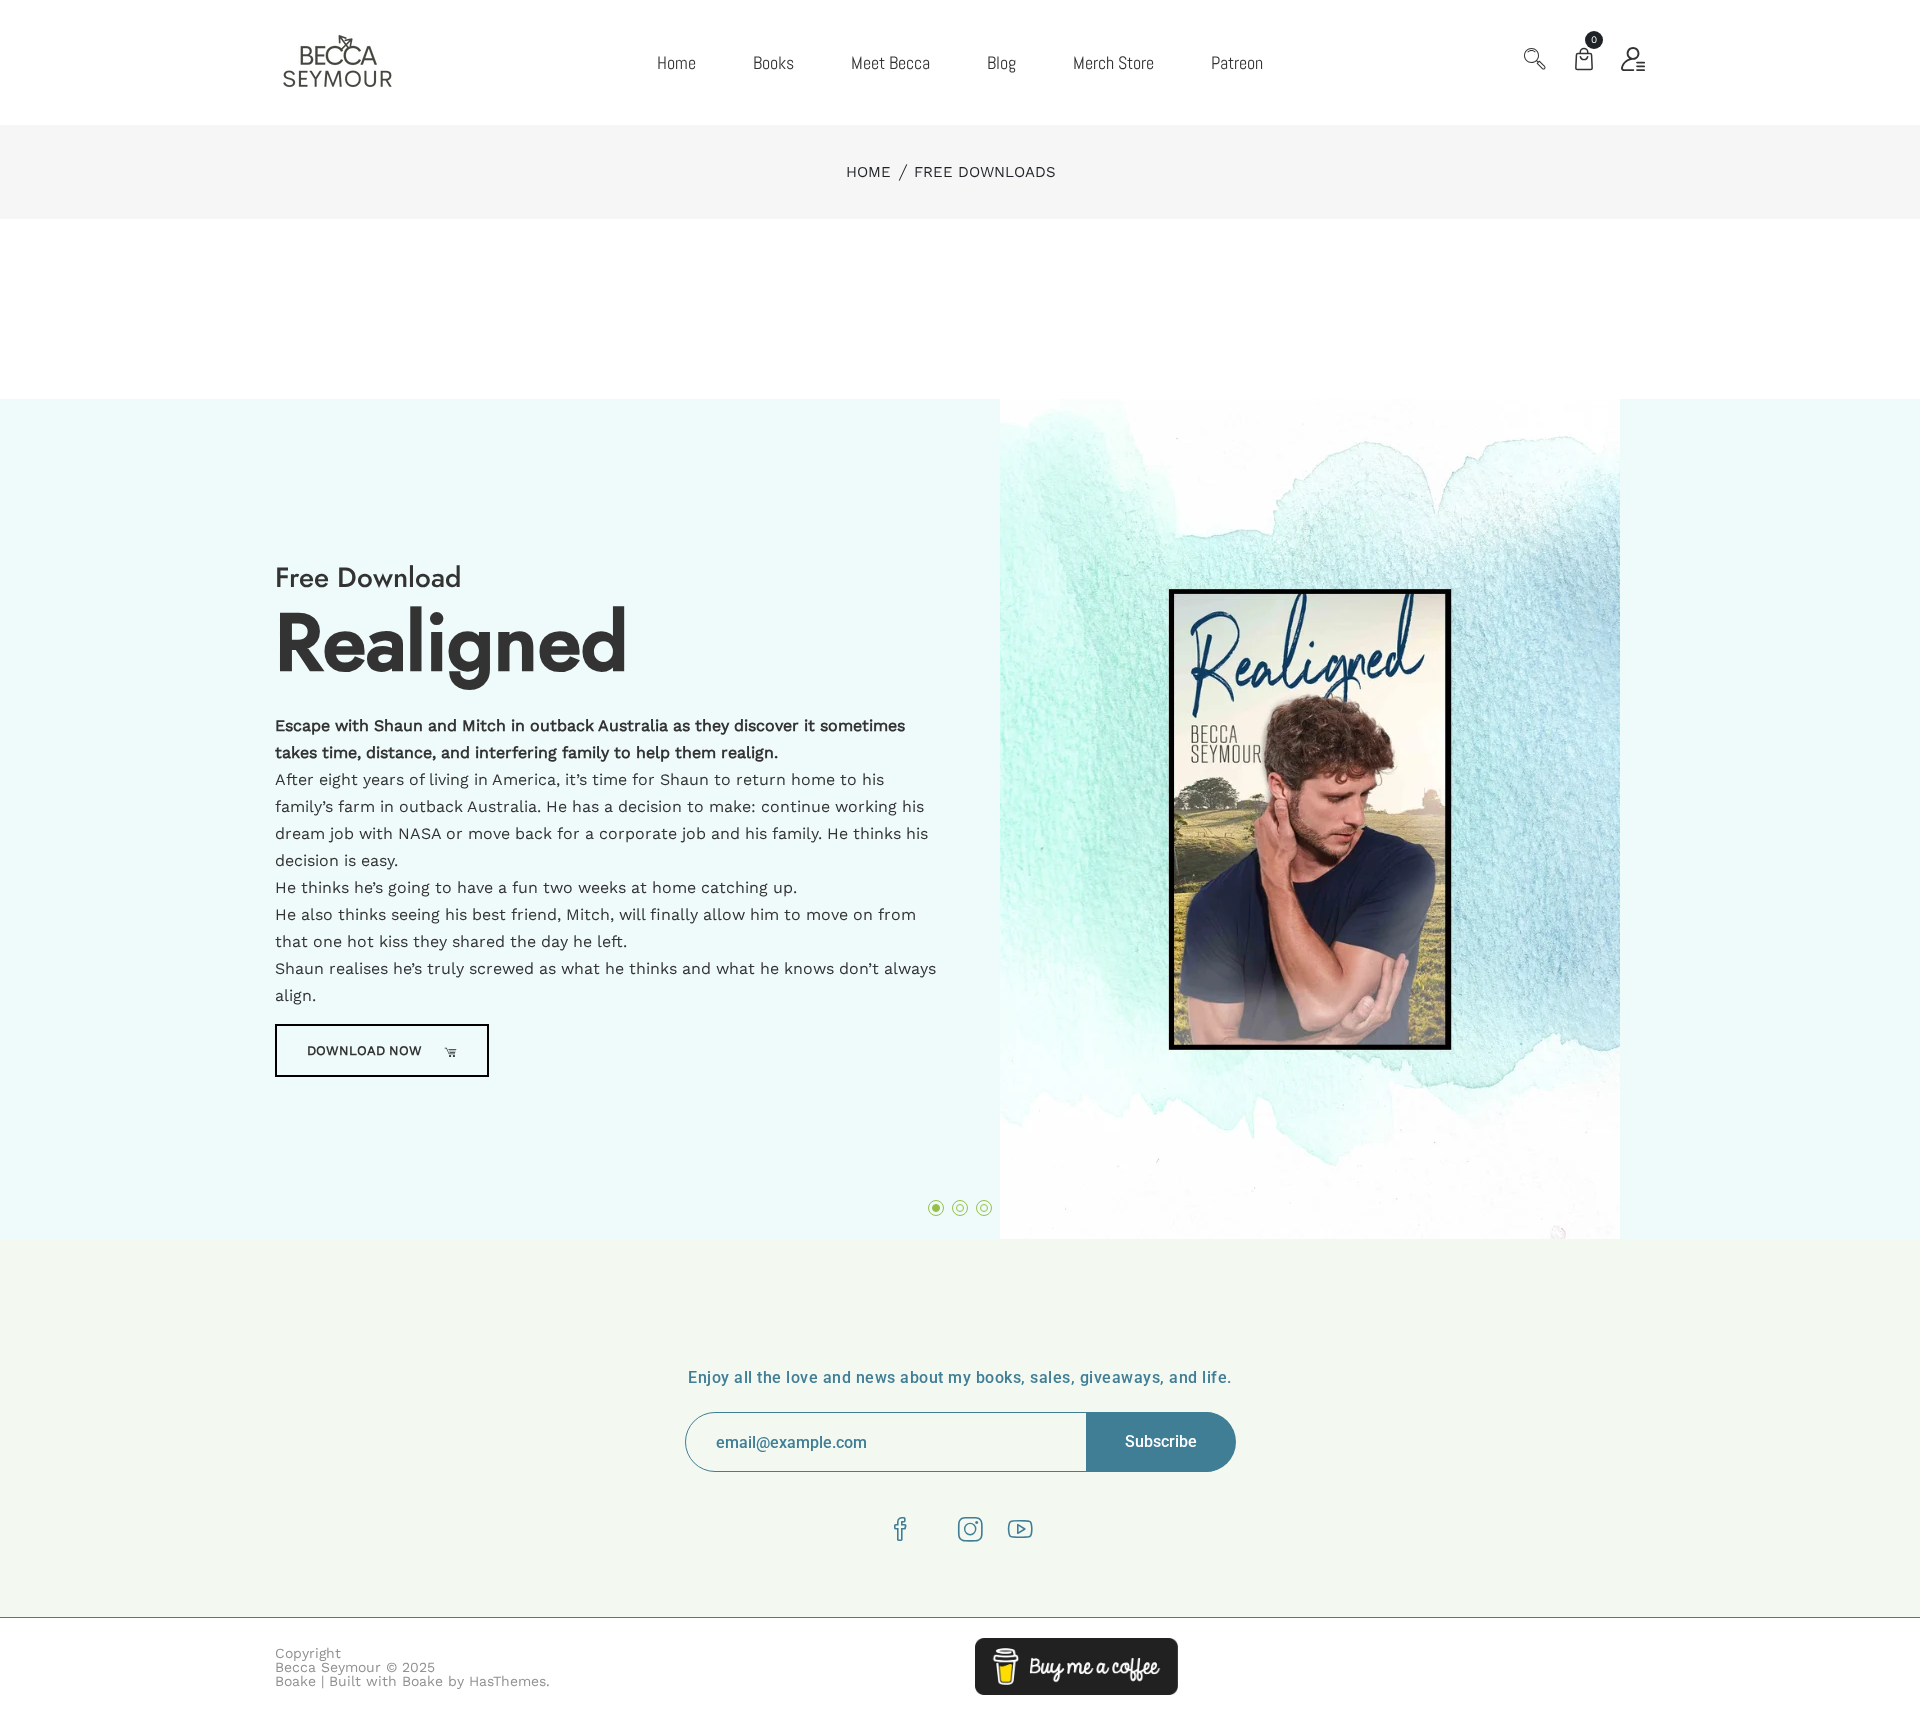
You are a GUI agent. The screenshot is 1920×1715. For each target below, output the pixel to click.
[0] (1584, 61)
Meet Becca (890, 62)
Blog (1001, 62)
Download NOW (366, 1050)
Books (773, 62)
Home (676, 62)
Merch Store (1113, 62)
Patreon (1237, 62)
